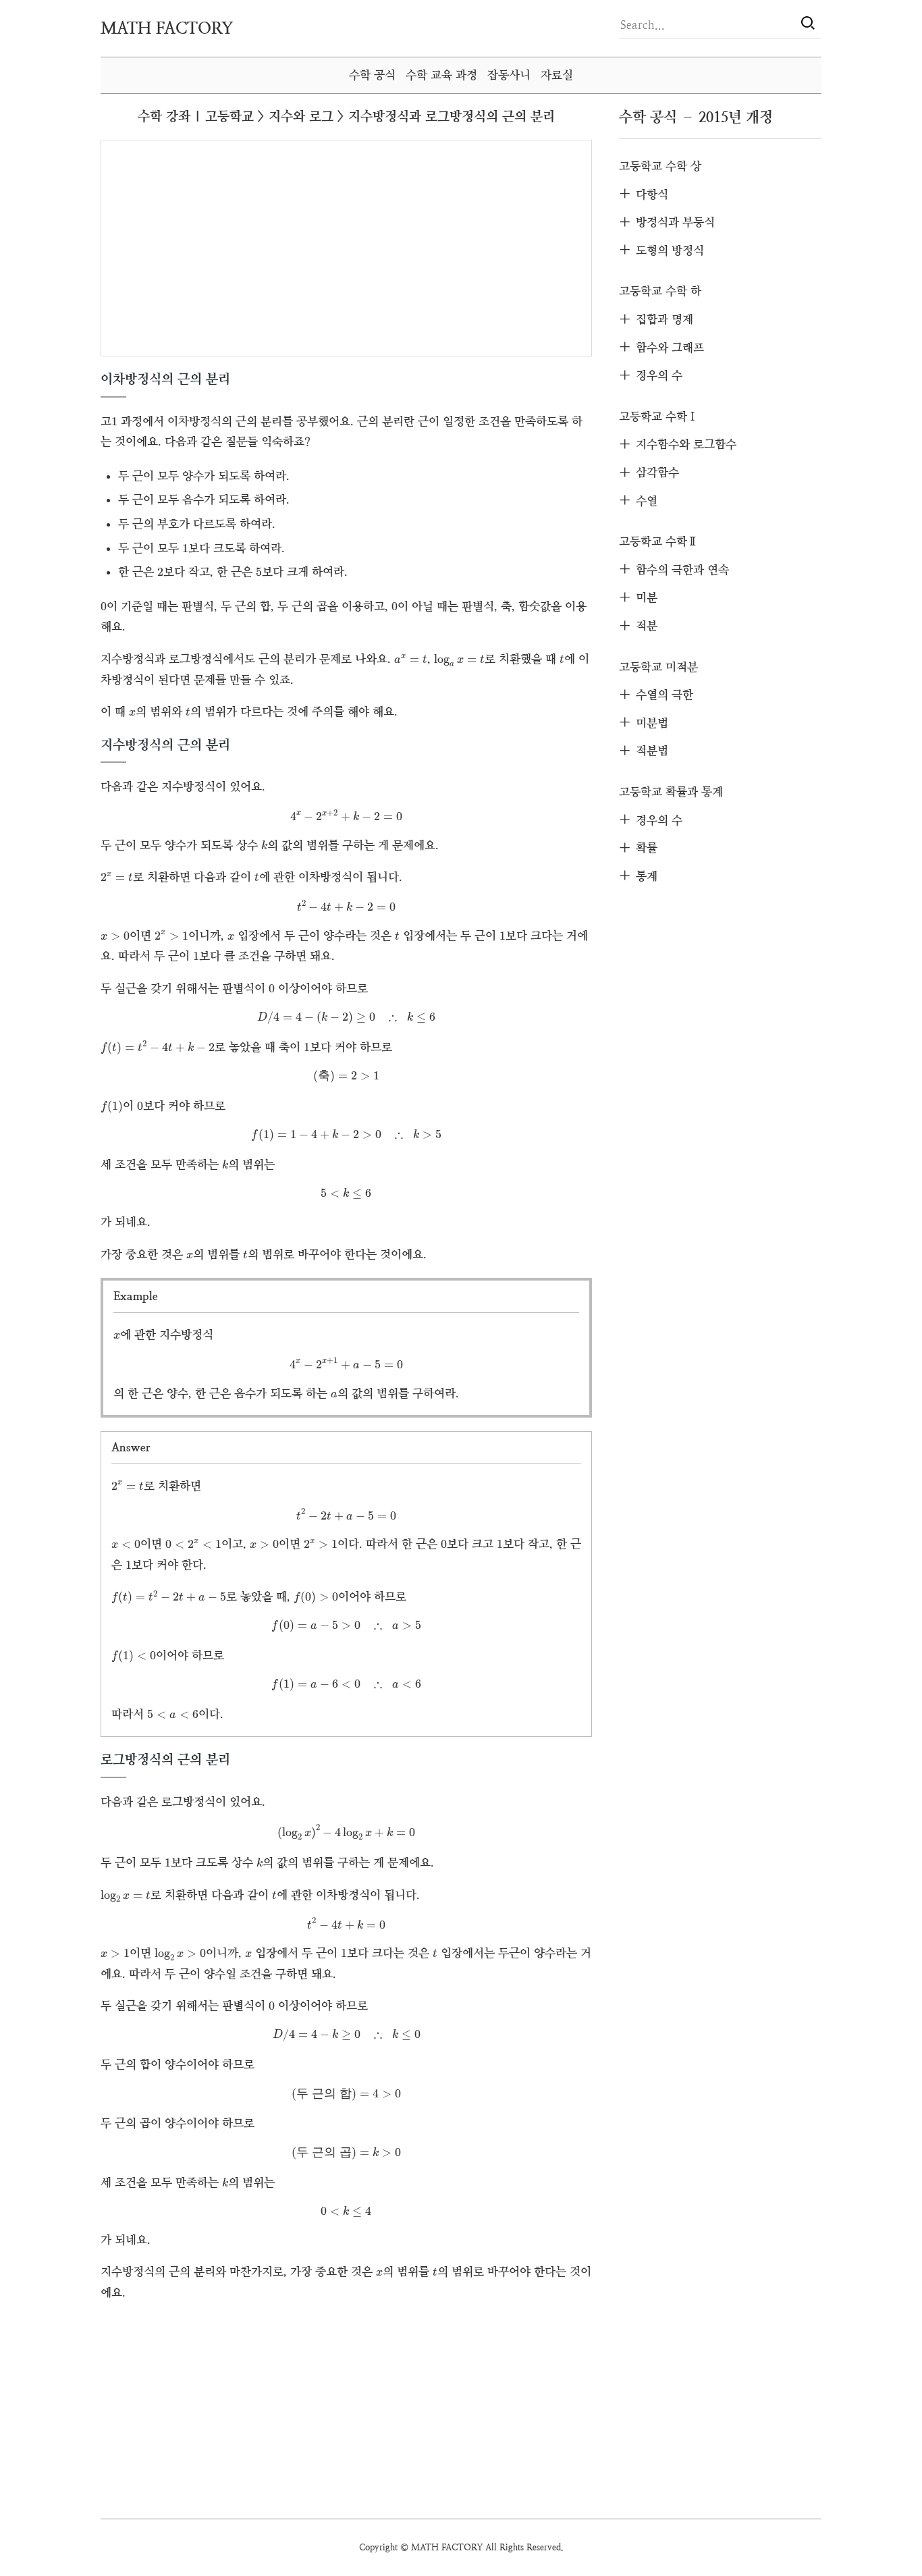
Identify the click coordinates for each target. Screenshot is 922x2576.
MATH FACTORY (167, 28)
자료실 (557, 75)
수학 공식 (372, 75)
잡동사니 (509, 75)
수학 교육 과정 (441, 75)
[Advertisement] (227, 247)
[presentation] (114, 422)
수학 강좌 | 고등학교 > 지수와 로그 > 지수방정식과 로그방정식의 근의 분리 (346, 116)
